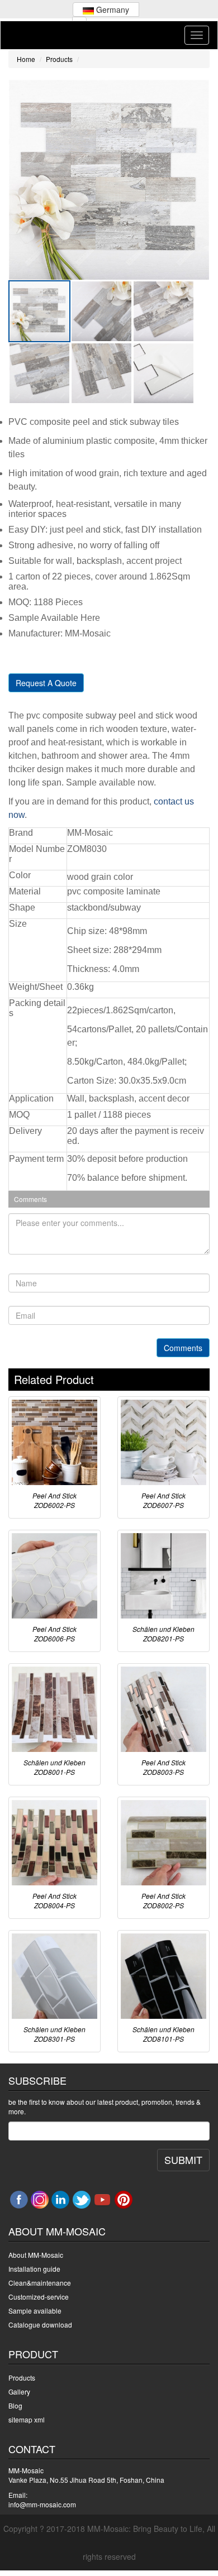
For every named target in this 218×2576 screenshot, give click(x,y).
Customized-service (39, 2297)
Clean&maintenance (40, 2283)
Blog (15, 2405)
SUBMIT (183, 2160)
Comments (183, 1348)
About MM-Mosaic (36, 2255)
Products (59, 59)
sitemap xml (27, 2419)
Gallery (19, 2391)
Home (26, 59)
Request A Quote (46, 683)
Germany (112, 9)
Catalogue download (40, 2324)
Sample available (35, 2311)
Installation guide (34, 2269)
